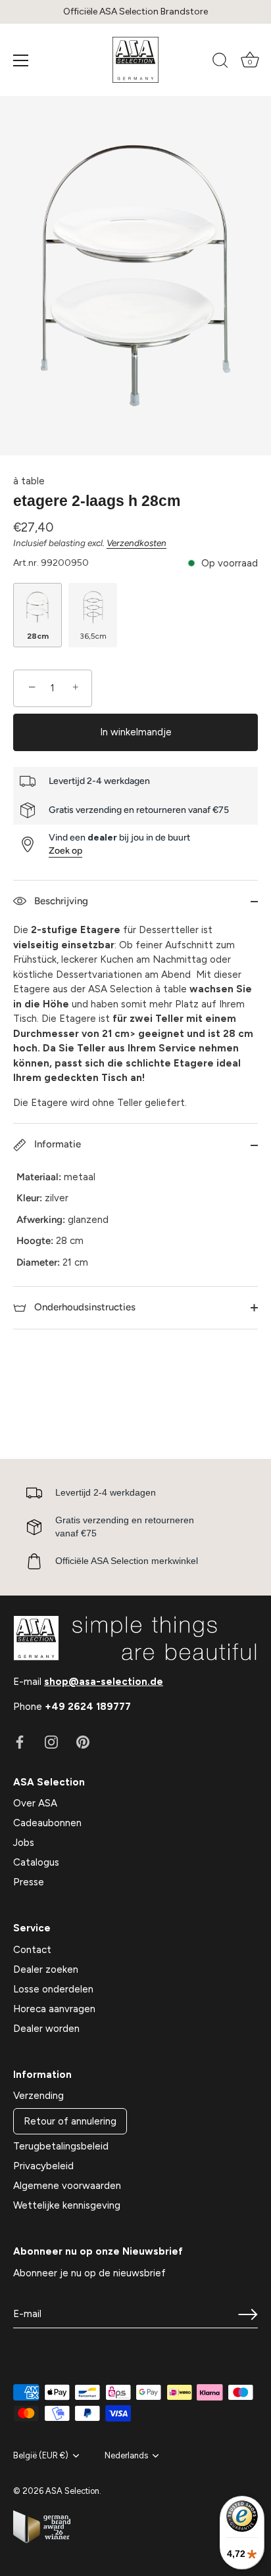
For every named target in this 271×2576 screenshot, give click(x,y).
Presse (29, 1882)
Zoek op (65, 851)
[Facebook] (20, 1741)
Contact (32, 1950)
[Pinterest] (83, 1741)
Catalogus (36, 1862)
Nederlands (126, 2455)
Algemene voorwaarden (67, 2186)
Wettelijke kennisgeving (67, 2205)
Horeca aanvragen (54, 2009)
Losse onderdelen (53, 1989)
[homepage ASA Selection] (135, 60)
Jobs (24, 1843)
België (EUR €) (41, 2455)
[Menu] (21, 60)
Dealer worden (46, 2029)
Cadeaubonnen (47, 1823)
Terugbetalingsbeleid (61, 2146)
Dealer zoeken (46, 1969)
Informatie (56, 1144)
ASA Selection (72, 2491)
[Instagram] (51, 1741)
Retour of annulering (70, 2121)
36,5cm (93, 636)
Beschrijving (60, 901)
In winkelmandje (136, 732)
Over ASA (35, 1803)
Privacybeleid (43, 2166)
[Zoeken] (220, 62)
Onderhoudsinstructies (84, 1307)
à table (29, 481)
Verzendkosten (136, 543)
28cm (38, 636)
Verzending (38, 2096)
